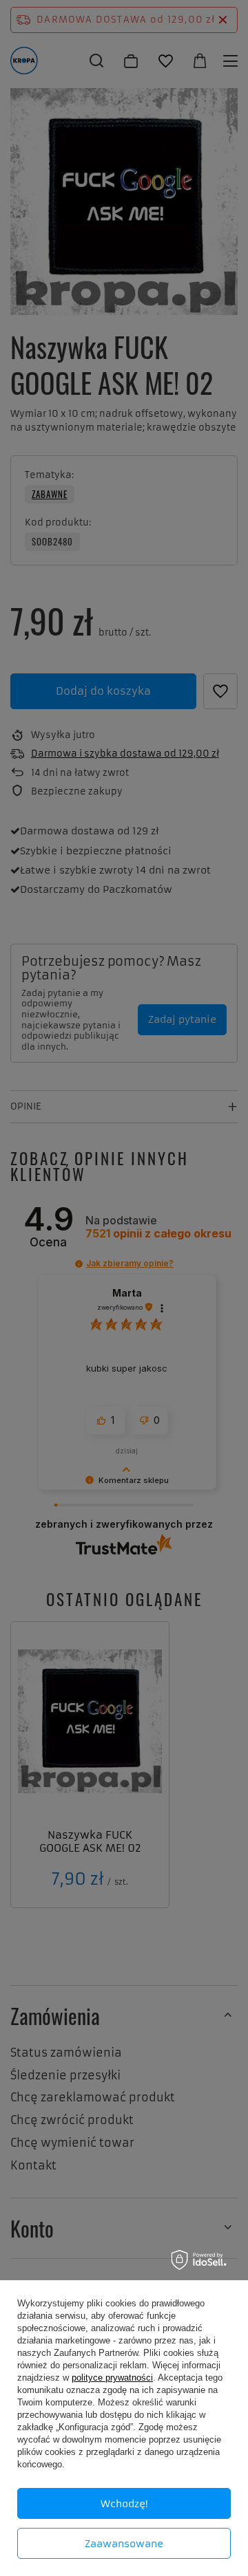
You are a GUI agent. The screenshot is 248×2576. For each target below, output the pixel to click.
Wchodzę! (124, 2504)
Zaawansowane (124, 2544)
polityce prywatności (112, 2378)
